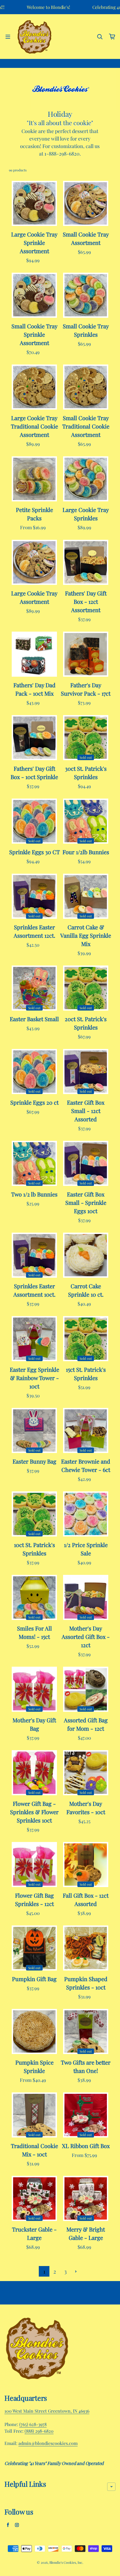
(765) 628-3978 (33, 2424)
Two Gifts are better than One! (86, 2066)
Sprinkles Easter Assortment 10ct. (34, 1290)
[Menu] (8, 37)
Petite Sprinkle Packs (34, 514)
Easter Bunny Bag (34, 1461)
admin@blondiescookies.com (48, 2443)
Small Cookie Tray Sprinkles (86, 330)
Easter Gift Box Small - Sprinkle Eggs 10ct (86, 1202)
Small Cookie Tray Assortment (86, 238)
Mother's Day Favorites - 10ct (86, 1808)
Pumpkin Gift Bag (34, 1979)
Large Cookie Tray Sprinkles (86, 514)
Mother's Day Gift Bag (34, 1724)
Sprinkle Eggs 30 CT (34, 852)
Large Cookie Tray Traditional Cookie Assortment (34, 426)
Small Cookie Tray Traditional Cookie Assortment (86, 426)
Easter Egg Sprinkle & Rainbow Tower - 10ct (34, 1378)
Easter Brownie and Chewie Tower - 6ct (86, 1465)
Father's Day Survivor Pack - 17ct (86, 689)
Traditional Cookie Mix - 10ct (34, 2150)
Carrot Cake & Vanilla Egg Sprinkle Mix (86, 935)
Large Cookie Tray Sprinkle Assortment (34, 242)
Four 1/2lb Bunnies (86, 852)
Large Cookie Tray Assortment (34, 597)
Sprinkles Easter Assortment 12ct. (34, 931)
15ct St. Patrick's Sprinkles (86, 1374)
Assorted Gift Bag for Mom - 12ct (86, 1724)
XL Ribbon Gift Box (86, 2146)
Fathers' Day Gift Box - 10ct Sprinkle (34, 773)
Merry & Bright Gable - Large (86, 2233)
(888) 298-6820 (39, 2431)
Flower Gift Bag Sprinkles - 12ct (34, 1899)
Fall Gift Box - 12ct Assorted (86, 1899)
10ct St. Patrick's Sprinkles (34, 1549)
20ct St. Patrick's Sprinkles (86, 1023)
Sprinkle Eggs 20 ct (34, 1102)
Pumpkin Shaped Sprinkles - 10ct (86, 1983)
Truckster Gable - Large (34, 2233)
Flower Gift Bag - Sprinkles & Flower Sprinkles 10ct (34, 1812)
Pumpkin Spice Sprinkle (34, 2066)
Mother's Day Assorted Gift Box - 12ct (86, 1637)
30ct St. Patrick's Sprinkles (86, 773)
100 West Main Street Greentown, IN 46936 (47, 2411)
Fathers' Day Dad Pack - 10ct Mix (34, 689)
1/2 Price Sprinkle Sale (86, 1549)
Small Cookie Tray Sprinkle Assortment (34, 334)
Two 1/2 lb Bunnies (34, 1194)
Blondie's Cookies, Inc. (66, 2562)
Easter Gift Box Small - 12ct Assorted (86, 1111)
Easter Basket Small (34, 1019)
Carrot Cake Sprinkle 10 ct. (86, 1290)
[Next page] (76, 2272)
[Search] (100, 37)
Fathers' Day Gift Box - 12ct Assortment (86, 601)
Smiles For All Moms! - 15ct (34, 1632)
